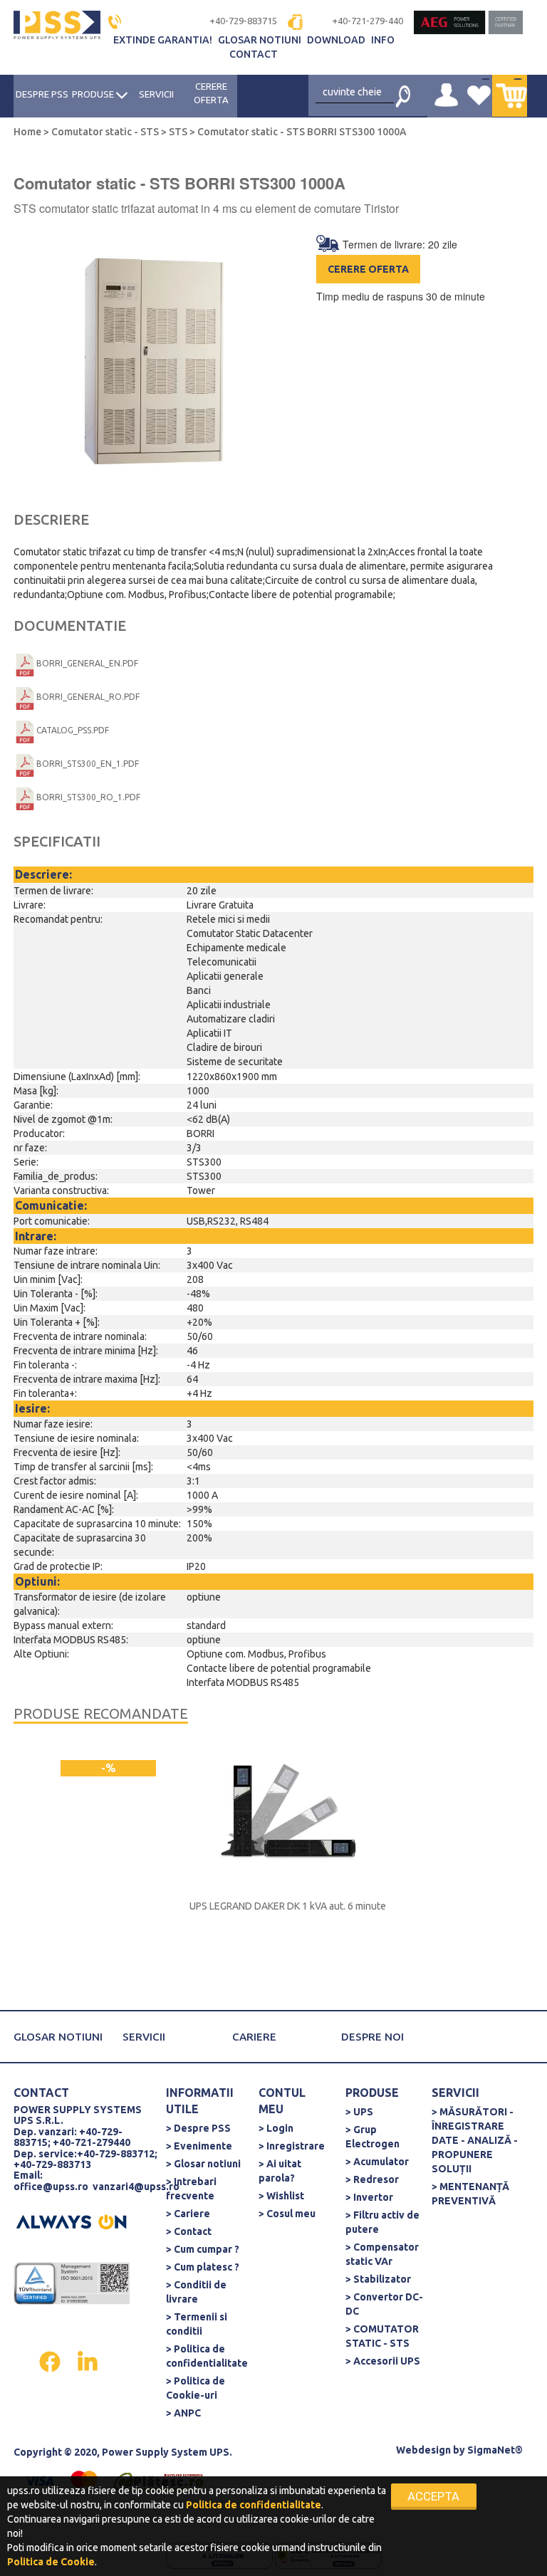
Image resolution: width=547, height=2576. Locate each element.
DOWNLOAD (337, 40)
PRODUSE (94, 94)
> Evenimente (199, 2146)
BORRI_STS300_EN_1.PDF (88, 764)
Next (258, 367)
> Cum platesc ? (203, 2267)
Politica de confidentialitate (254, 2505)
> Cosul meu (287, 2214)
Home (28, 132)
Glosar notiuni (261, 40)
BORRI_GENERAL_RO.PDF (88, 697)
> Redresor (372, 2179)
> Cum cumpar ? (203, 2249)
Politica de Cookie (51, 2562)
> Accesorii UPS (383, 2361)
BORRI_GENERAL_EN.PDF (87, 663)
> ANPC (183, 2413)
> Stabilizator (378, 2279)
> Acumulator (377, 2162)
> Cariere (188, 2214)
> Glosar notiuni (203, 2164)
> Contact (189, 2231)
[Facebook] (51, 2361)
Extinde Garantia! (164, 40)
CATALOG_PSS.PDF (73, 730)
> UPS (359, 2112)
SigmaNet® (495, 2450)
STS (178, 132)
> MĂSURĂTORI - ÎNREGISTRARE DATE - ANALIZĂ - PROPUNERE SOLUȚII (475, 2140)
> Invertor (369, 2197)
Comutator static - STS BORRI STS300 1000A (301, 132)
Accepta (433, 2496)
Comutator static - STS (105, 132)
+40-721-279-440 (368, 21)
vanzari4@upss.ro (136, 2187)
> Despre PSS (198, 2128)
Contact (254, 54)
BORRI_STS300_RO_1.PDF (88, 797)
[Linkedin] (88, 2361)
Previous (30, 367)
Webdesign (423, 2450)
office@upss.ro (51, 2187)
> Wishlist (281, 2196)
